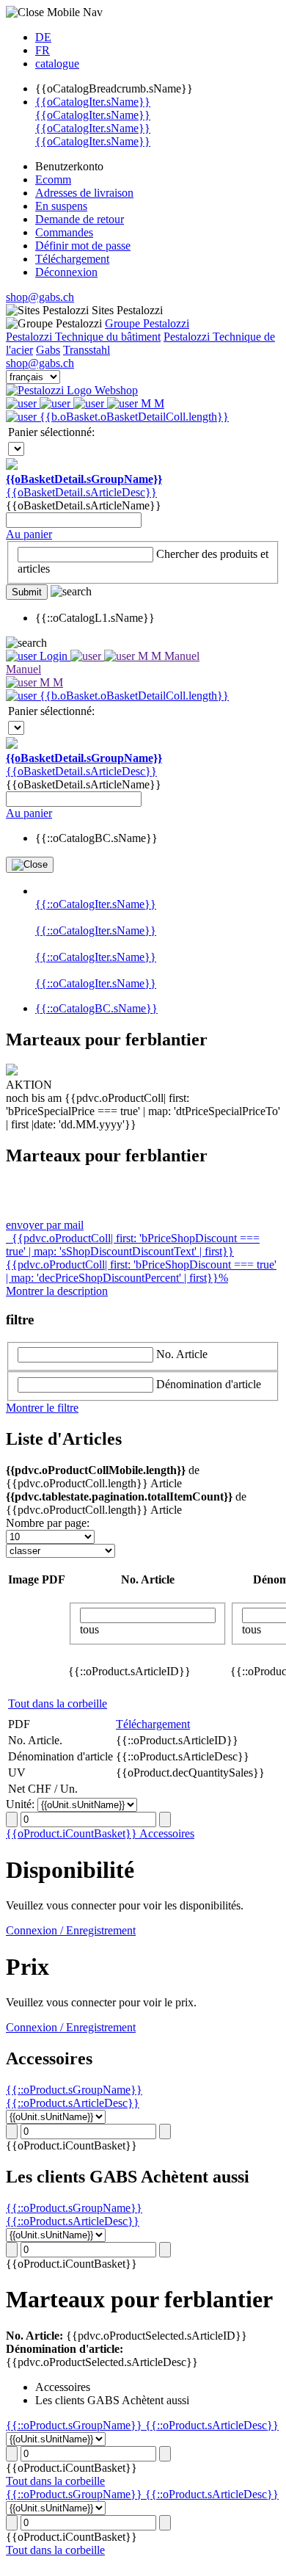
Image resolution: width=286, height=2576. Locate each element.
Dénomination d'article (209, 1384)
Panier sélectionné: (51, 432)
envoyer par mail (45, 1225)
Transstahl (87, 350)
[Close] (30, 865)
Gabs (48, 350)
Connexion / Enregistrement (71, 1930)
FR (43, 50)
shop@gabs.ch (40, 297)
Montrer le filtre (42, 1408)
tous (89, 1629)
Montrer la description (57, 1291)
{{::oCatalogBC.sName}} (96, 1008)
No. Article (182, 1354)
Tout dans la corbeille (58, 1704)
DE (43, 37)
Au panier (29, 534)
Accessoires (167, 1833)
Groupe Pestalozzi (147, 323)
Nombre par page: (48, 1523)
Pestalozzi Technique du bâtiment (83, 337)
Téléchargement (153, 1724)
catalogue (57, 64)
